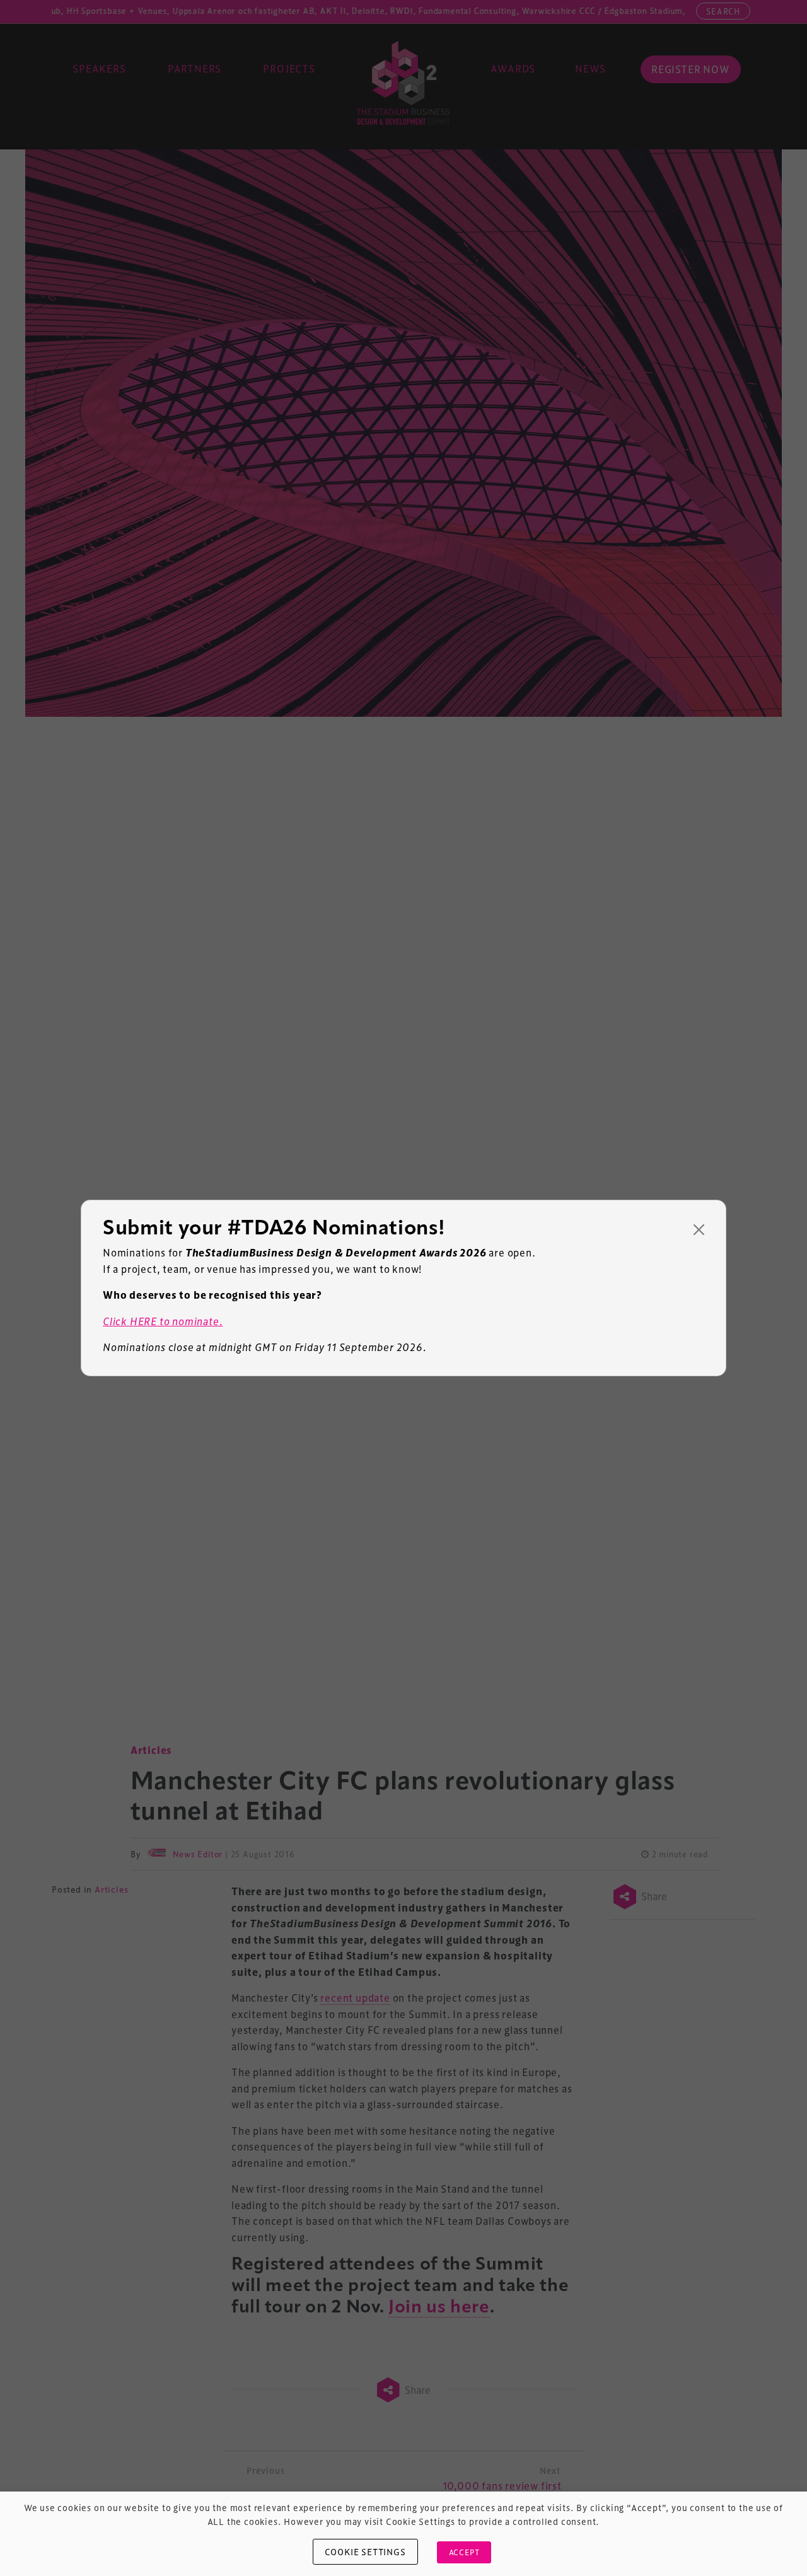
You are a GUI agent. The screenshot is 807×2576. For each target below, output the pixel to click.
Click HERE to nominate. (163, 1321)
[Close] (699, 1230)
